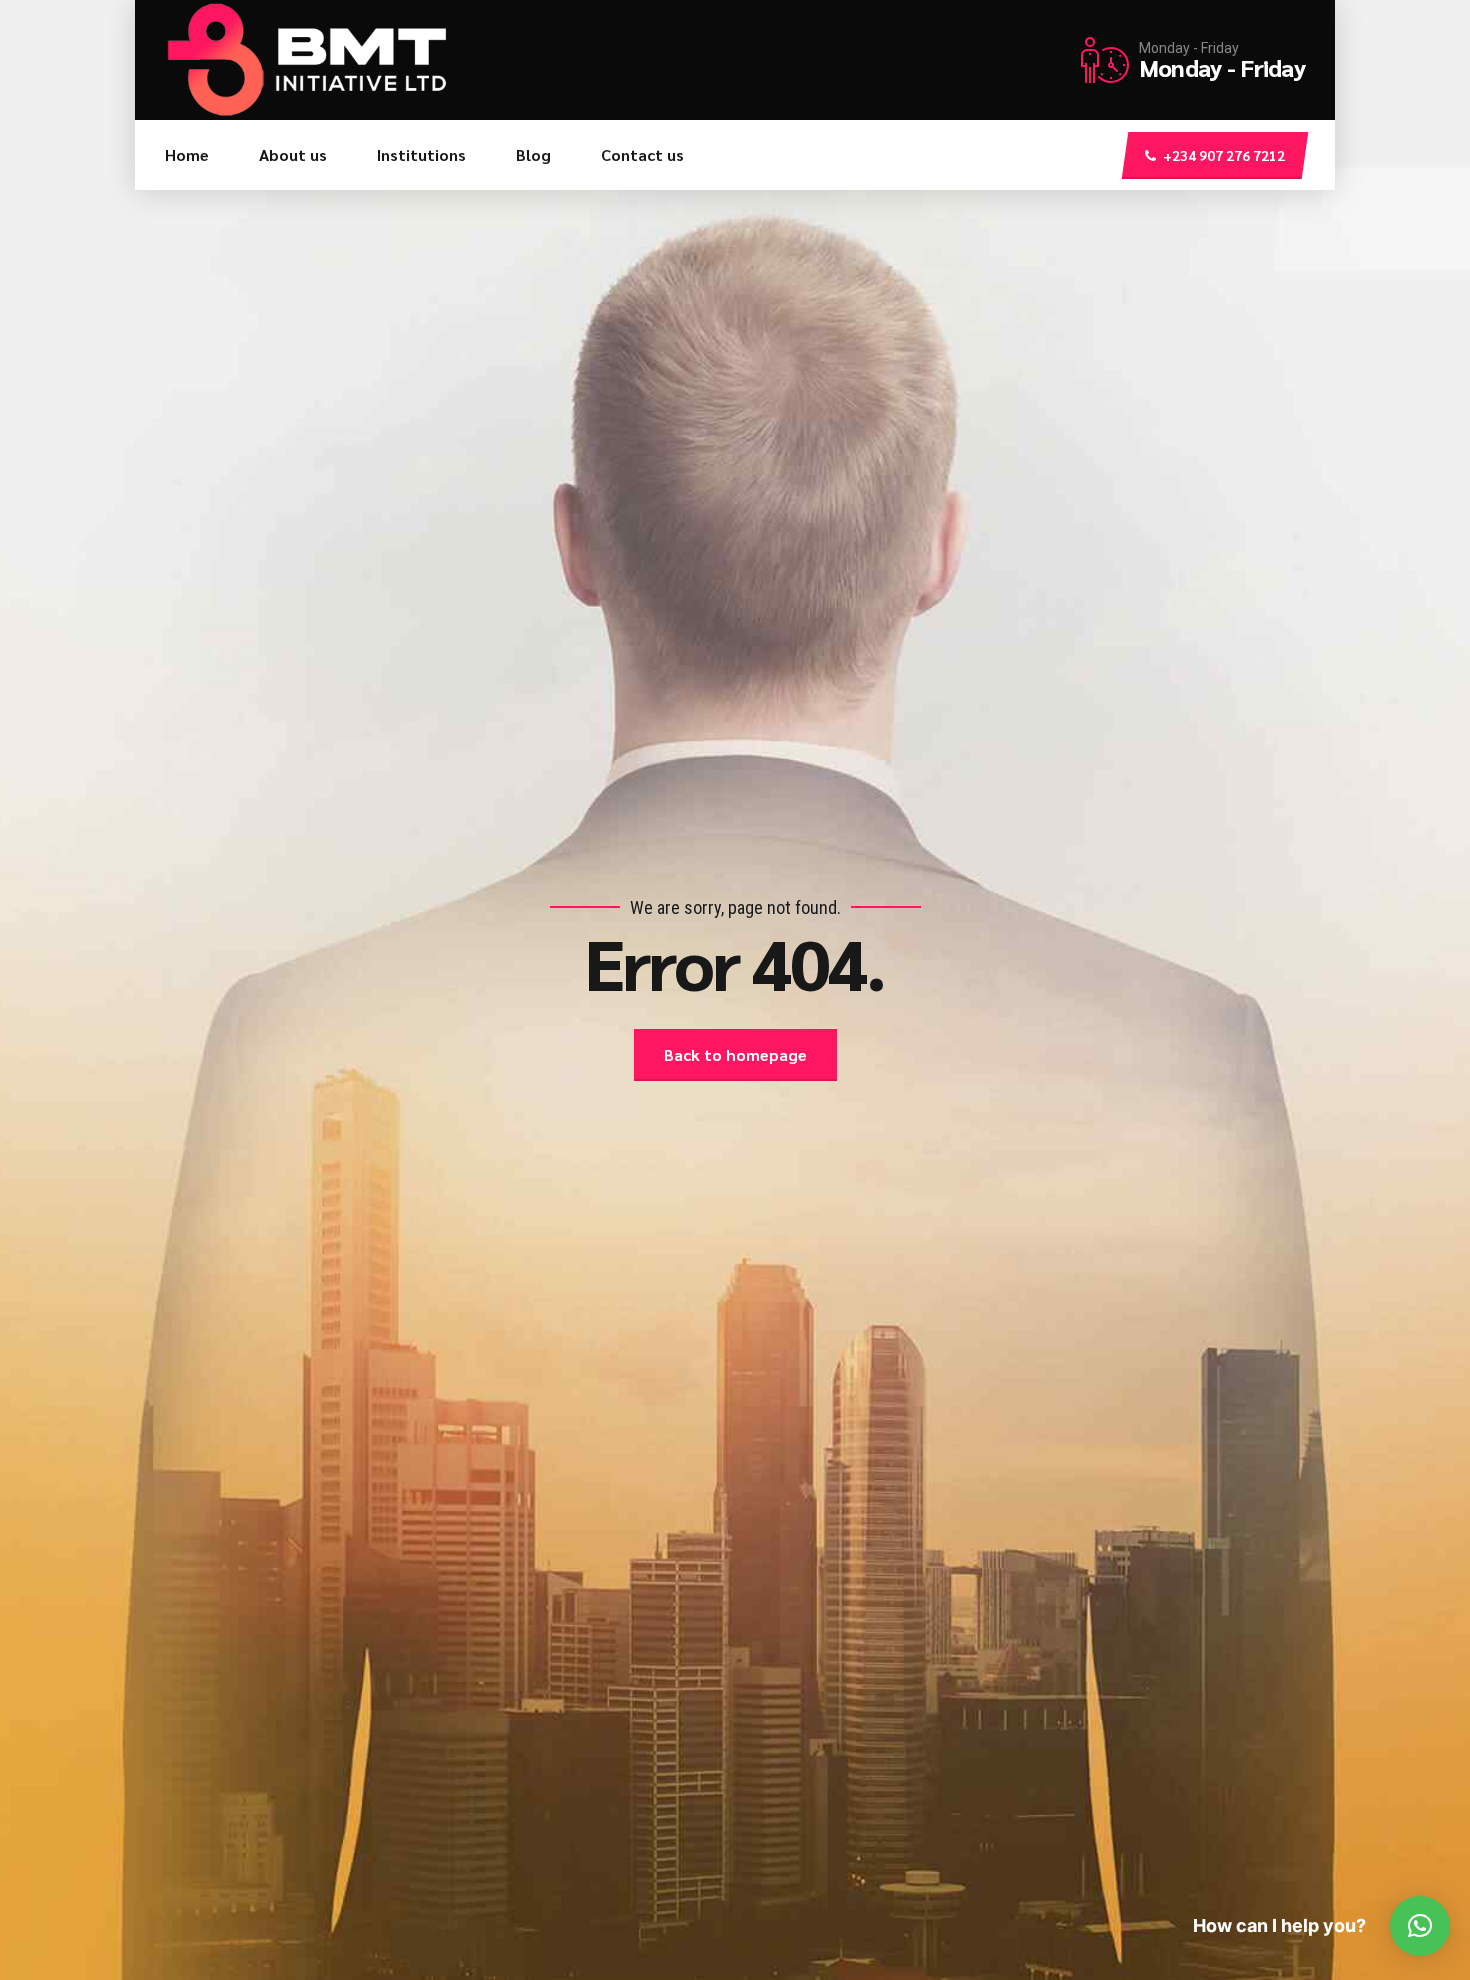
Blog (533, 154)
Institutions (421, 154)
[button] (1420, 1926)
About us (293, 154)
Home (187, 154)
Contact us (642, 154)
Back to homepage (735, 1054)
